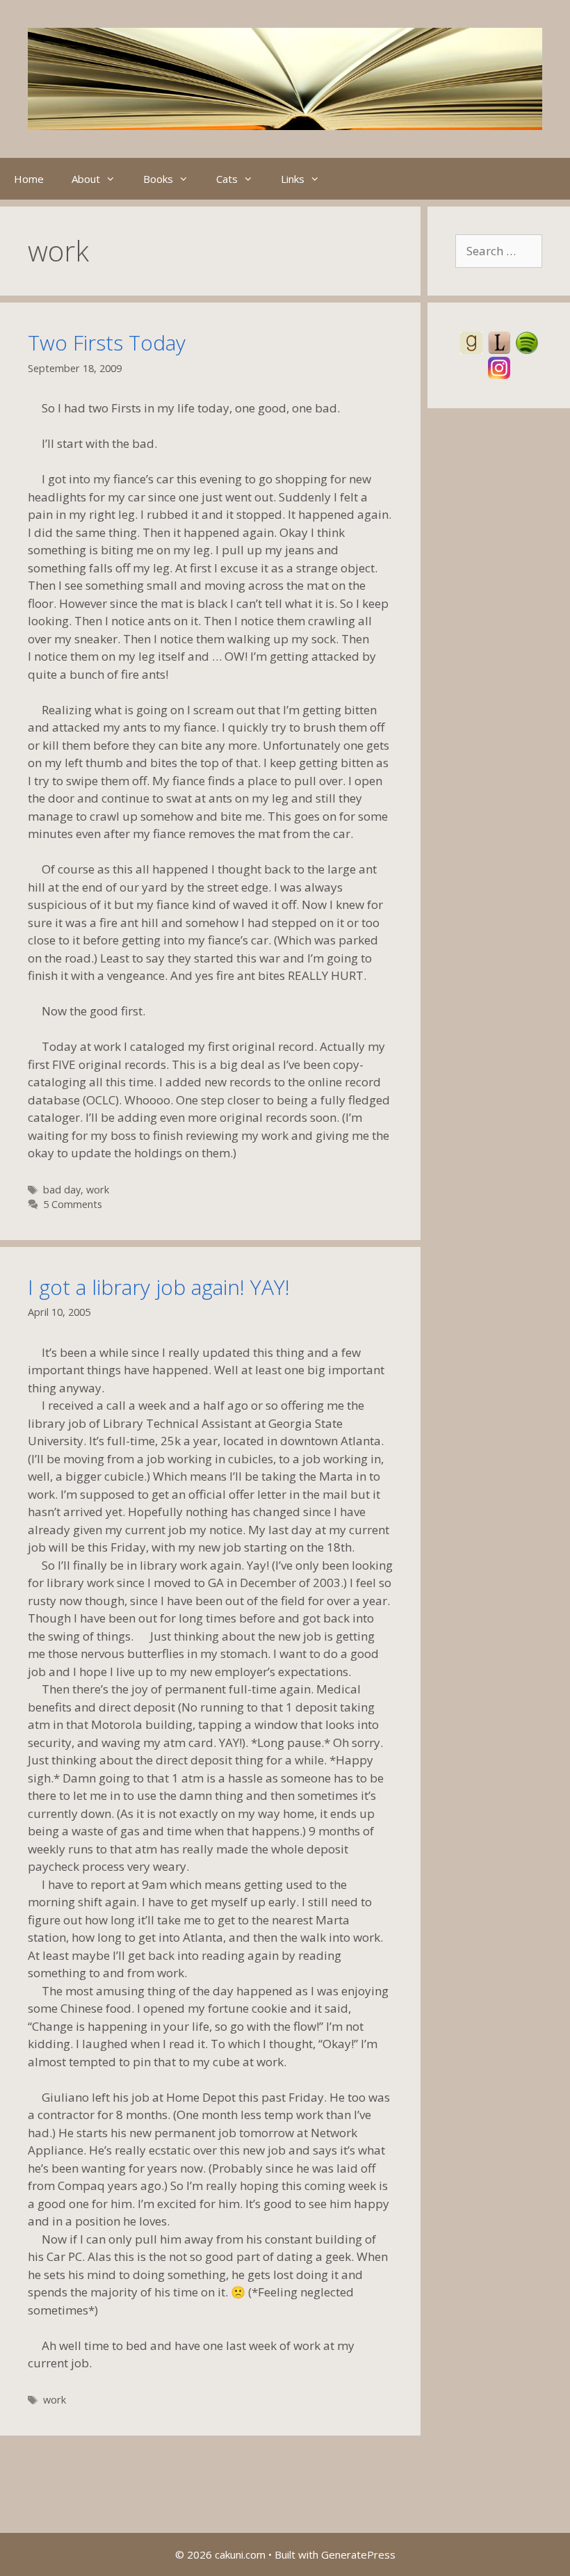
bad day (62, 1190)
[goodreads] (471, 341)
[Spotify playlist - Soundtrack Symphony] (527, 341)
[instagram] (499, 366)
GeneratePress (358, 2554)
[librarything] (499, 341)
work (98, 1190)
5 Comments (73, 1204)
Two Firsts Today (107, 343)
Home (29, 179)
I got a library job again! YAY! (159, 1287)
